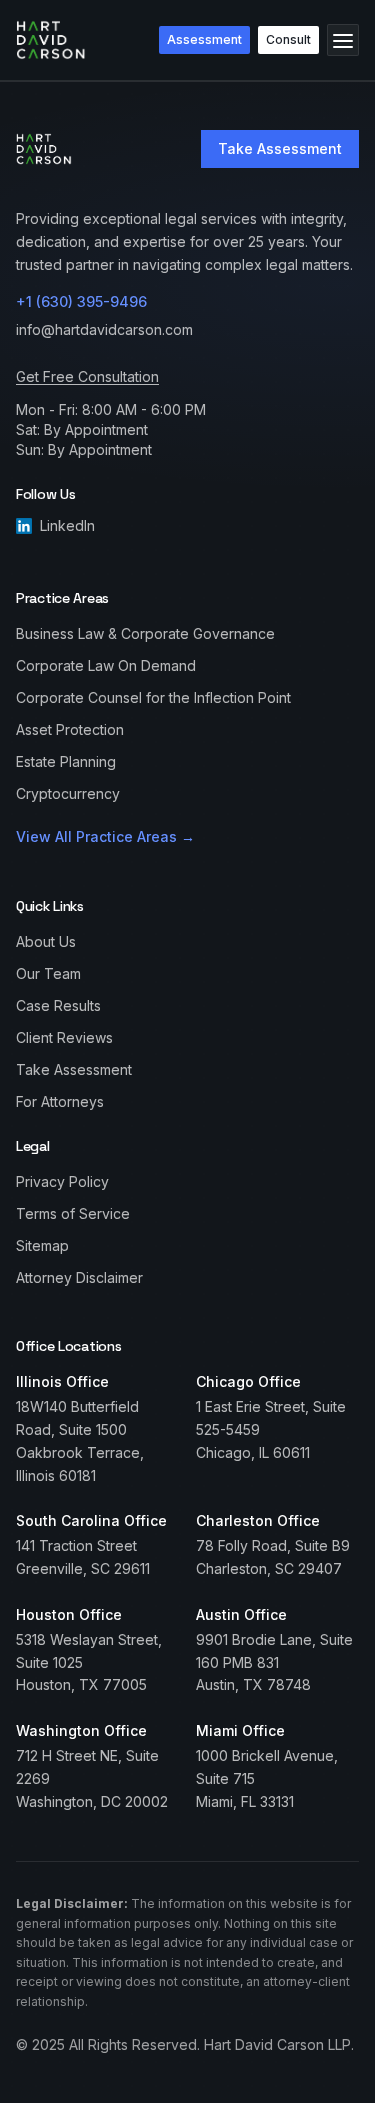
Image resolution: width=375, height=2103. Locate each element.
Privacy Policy (62, 1181)
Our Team (48, 973)
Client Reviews (64, 1037)
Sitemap (42, 1245)
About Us (46, 941)
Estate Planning (66, 761)
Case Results (58, 1005)
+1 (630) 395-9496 (81, 301)
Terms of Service (73, 1213)
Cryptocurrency (68, 793)
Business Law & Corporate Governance (145, 633)
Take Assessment (280, 148)
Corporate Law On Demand (106, 665)
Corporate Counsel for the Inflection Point (153, 697)
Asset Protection (70, 729)
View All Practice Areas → (105, 836)
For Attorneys (60, 1101)
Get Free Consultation (87, 376)
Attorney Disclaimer (79, 1277)
